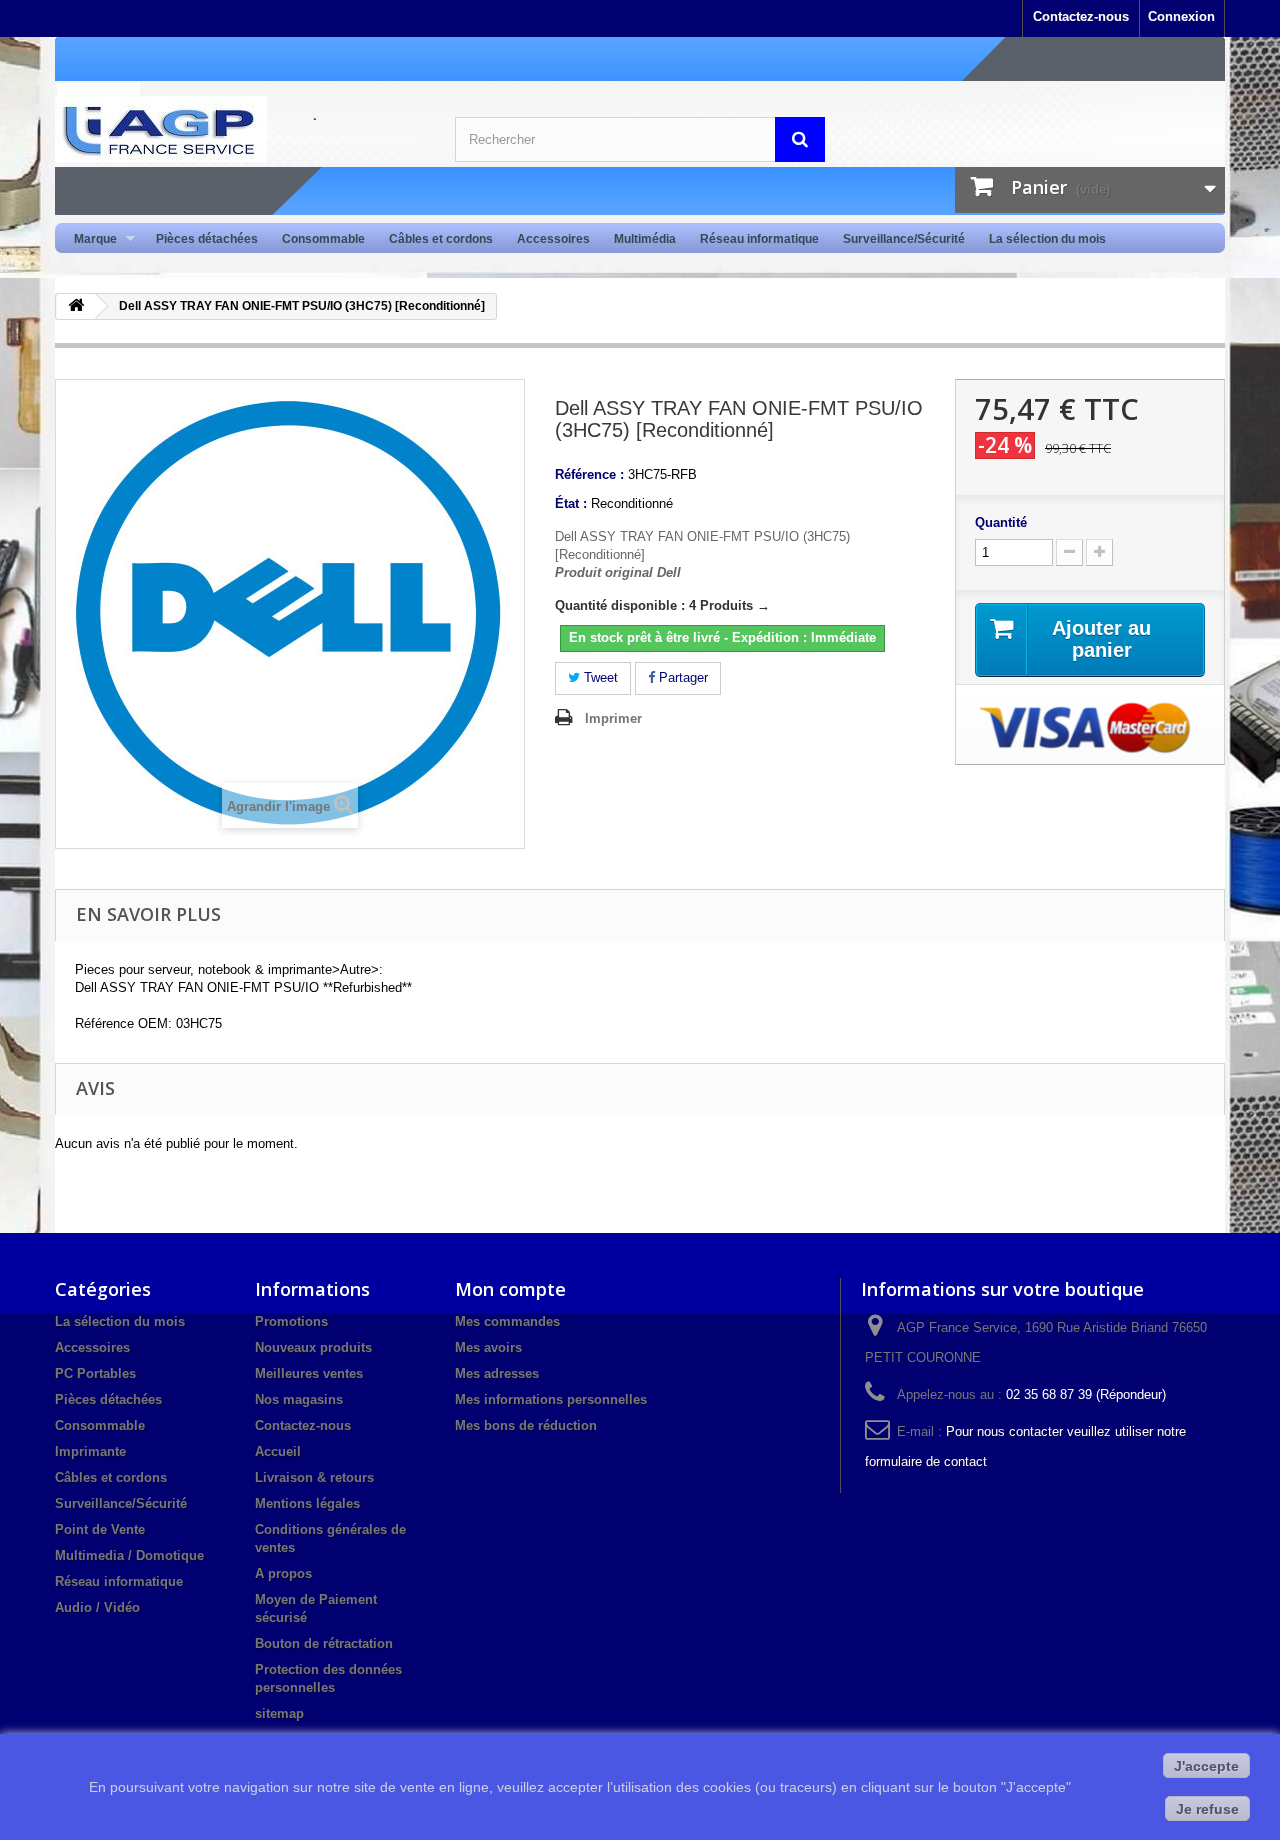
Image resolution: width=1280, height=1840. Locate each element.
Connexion (1181, 16)
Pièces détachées (207, 239)
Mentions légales (307, 1503)
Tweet (599, 677)
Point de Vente (100, 1529)
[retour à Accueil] (76, 306)
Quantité (1001, 522)
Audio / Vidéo (97, 1607)
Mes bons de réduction (526, 1425)
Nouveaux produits (313, 1347)
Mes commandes (507, 1321)
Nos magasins (299, 1399)
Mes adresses (497, 1373)
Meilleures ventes (309, 1373)
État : (571, 503)
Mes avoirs (488, 1347)
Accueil (278, 1451)
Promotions (291, 1321)
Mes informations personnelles (551, 1399)
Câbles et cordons (441, 239)
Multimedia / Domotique (129, 1555)
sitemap (279, 1713)
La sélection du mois (1047, 239)
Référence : (589, 474)
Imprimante (90, 1451)
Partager (681, 677)
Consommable (323, 239)
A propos (283, 1573)
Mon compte (510, 1289)
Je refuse (1207, 1809)
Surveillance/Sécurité (904, 239)
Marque (89, 239)
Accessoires (553, 239)
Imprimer (613, 718)
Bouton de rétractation (324, 1643)
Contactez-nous (1081, 16)
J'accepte (1206, 1766)
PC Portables (95, 1373)
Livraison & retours (314, 1477)
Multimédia (645, 239)
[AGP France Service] (240, 129)
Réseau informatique (759, 239)
